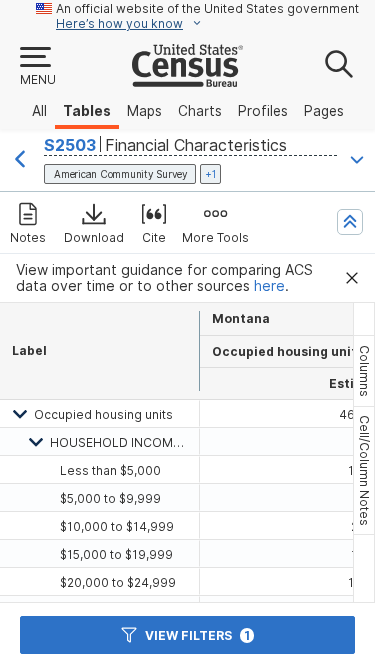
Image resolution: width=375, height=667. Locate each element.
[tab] (364, 371)
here (269, 286)
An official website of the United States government (207, 8)
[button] (37, 67)
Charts (200, 111)
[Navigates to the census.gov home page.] (187, 79)
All (39, 111)
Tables (87, 111)
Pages (324, 111)
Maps (144, 111)
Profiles (263, 111)
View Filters (197, 635)
